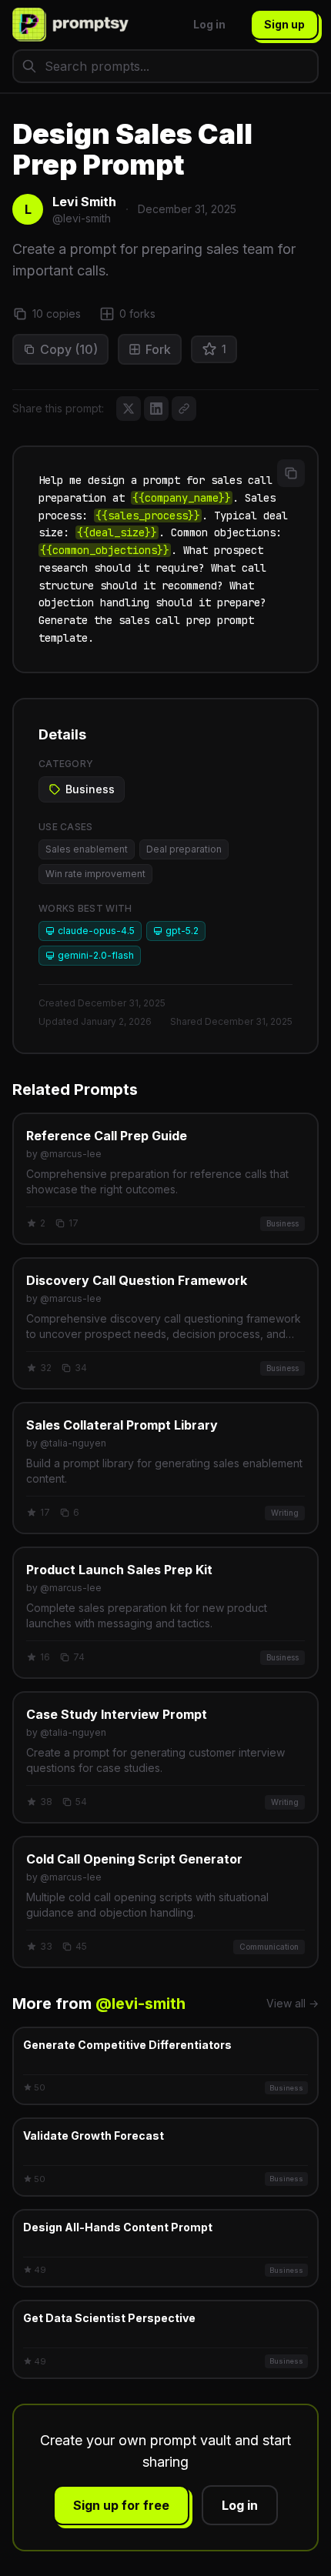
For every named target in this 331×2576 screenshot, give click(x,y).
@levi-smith (140, 2004)
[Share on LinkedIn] (156, 409)
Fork (158, 349)
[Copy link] (184, 409)
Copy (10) (69, 349)
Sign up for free (121, 2505)
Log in (209, 24)
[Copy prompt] (291, 473)
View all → (293, 2003)
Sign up (284, 24)
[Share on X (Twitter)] (129, 409)
